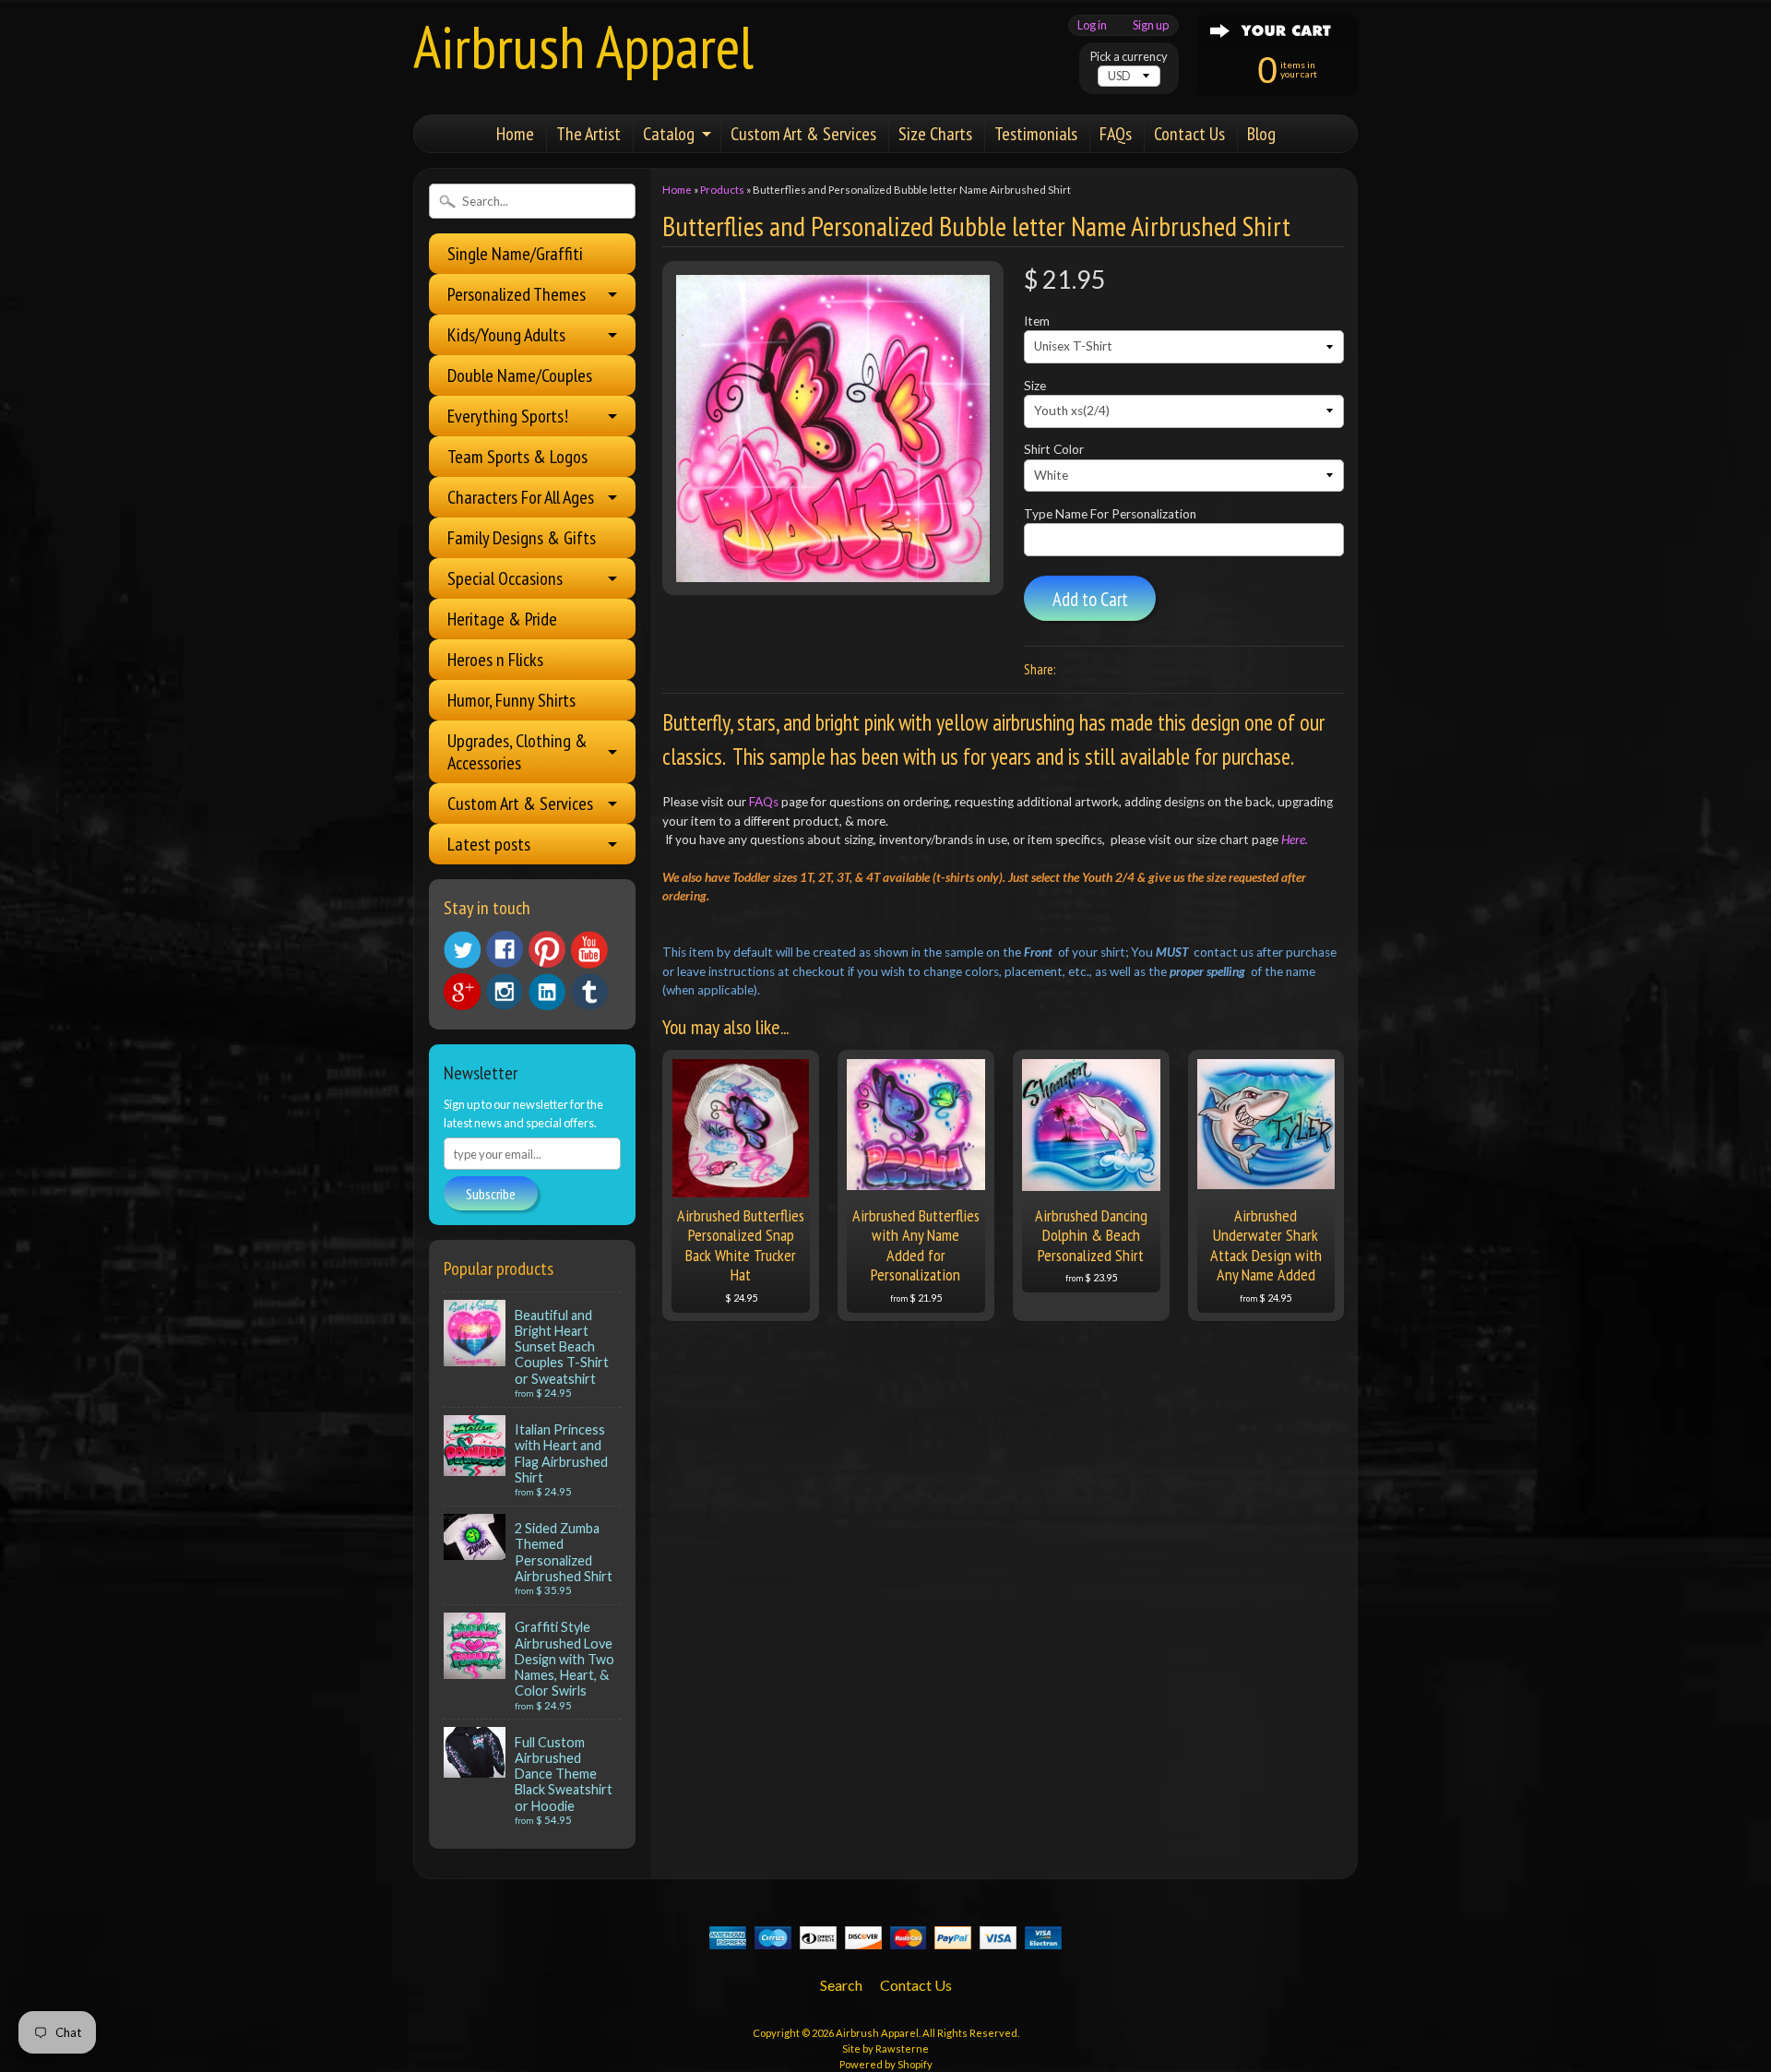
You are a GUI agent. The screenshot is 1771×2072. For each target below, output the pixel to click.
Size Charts (935, 134)
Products (722, 190)
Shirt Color (1054, 449)
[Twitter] (462, 950)
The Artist (588, 134)
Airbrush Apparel (583, 47)
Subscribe (491, 1194)
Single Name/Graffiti (515, 254)
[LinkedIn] (547, 992)
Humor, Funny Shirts (511, 700)
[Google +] (462, 992)
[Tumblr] (589, 992)
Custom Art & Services (803, 134)
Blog (1261, 134)
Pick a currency (1129, 57)
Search (841, 1985)
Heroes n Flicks (495, 660)
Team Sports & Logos (517, 457)
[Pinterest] (547, 949)
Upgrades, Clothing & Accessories (517, 752)
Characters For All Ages (521, 497)
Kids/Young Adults (506, 335)
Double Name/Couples (520, 375)
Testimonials (1036, 134)
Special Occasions (505, 578)
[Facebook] (505, 949)
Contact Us (1189, 134)
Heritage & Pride (502, 619)
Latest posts (489, 844)
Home (515, 134)
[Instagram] (505, 992)
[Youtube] (589, 950)
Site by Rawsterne (885, 2048)
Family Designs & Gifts (522, 538)
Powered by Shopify (886, 2064)
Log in (1092, 25)
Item (1037, 321)
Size (1035, 386)
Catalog (669, 134)
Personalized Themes (517, 294)
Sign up (1151, 25)
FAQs (1116, 134)
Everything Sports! (508, 416)
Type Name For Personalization (1110, 514)
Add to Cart (1090, 599)
